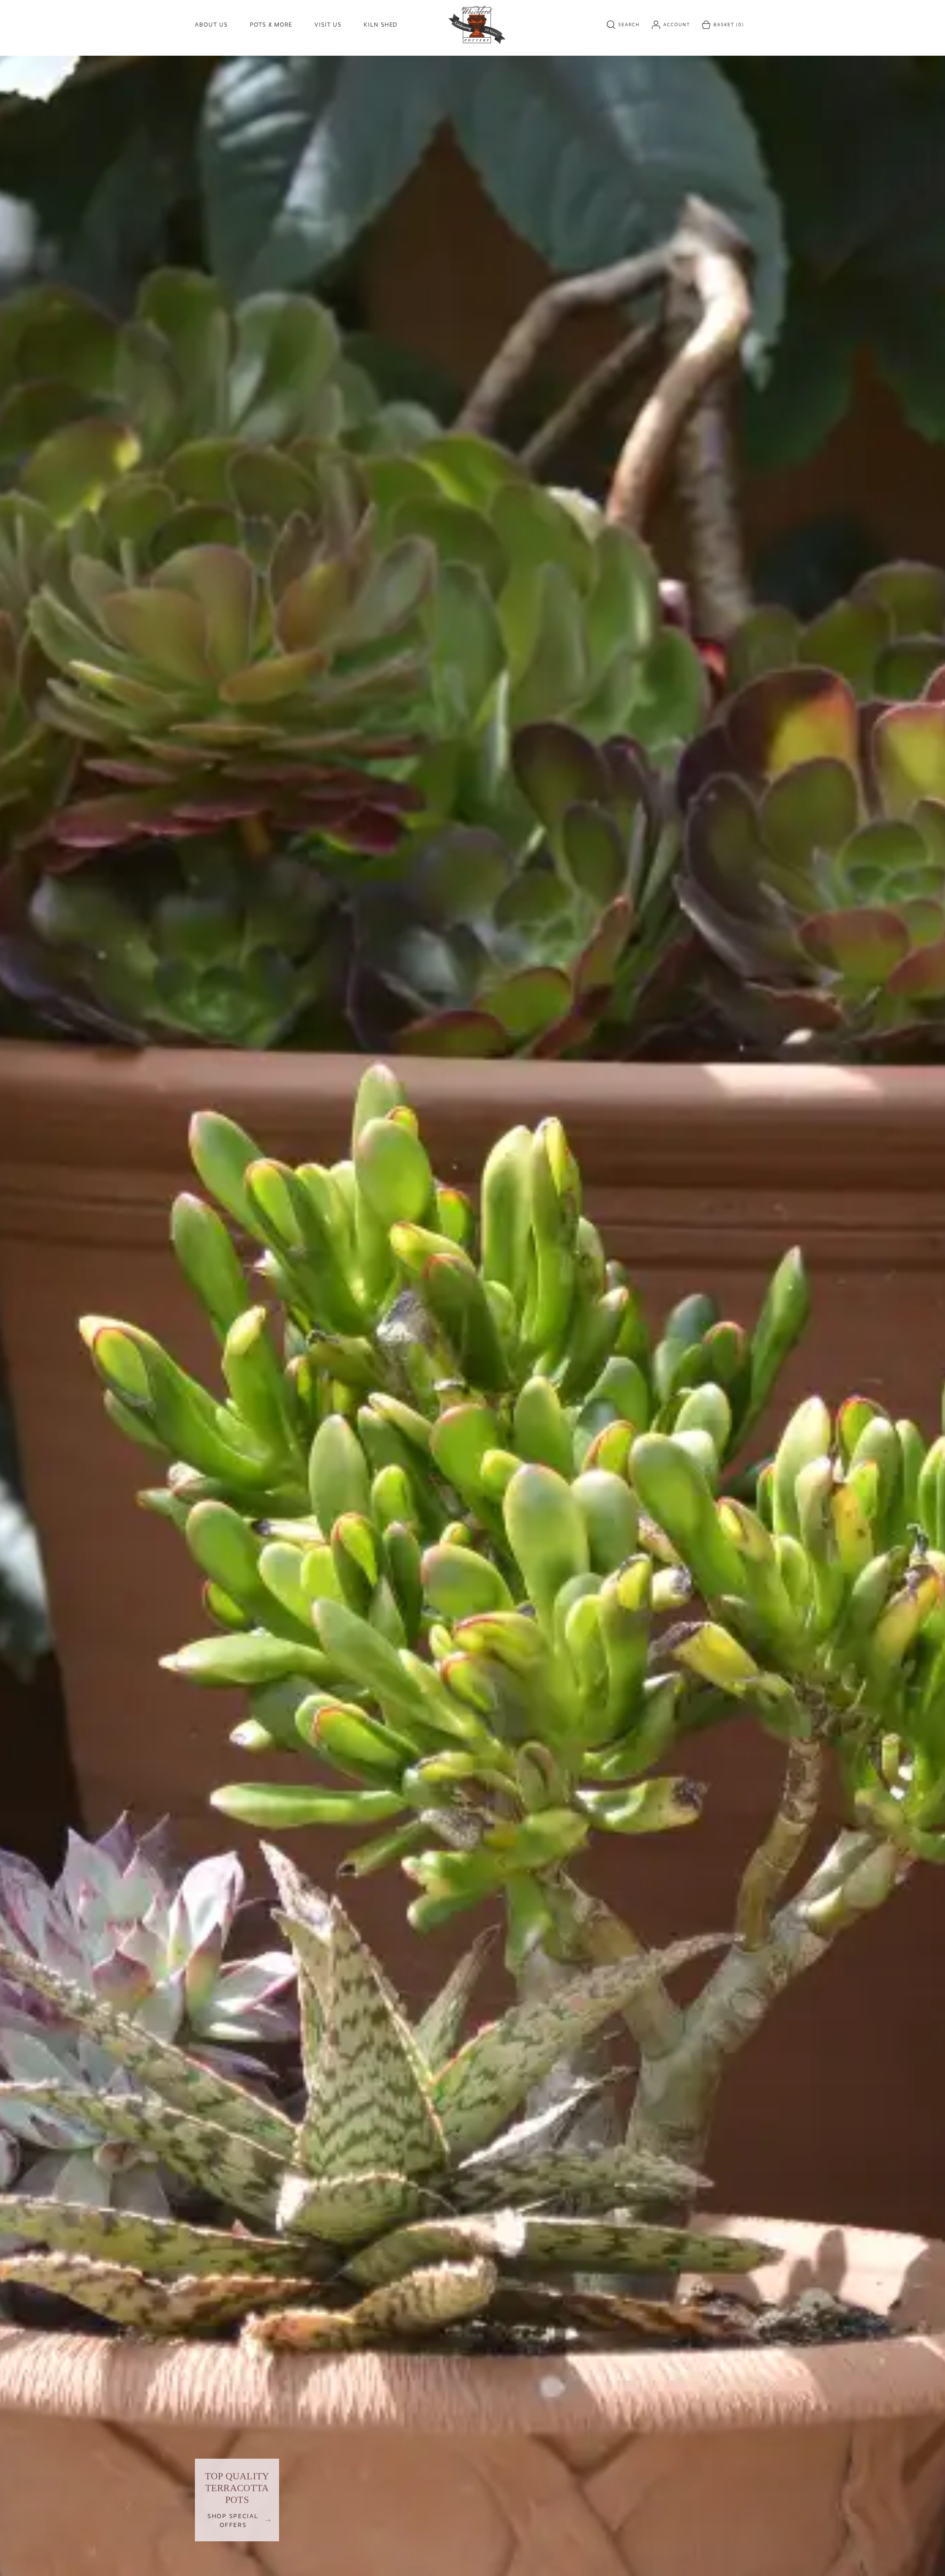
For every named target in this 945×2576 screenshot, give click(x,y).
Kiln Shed (381, 25)
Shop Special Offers (233, 2520)
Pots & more (271, 25)
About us (211, 25)
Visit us (328, 25)
